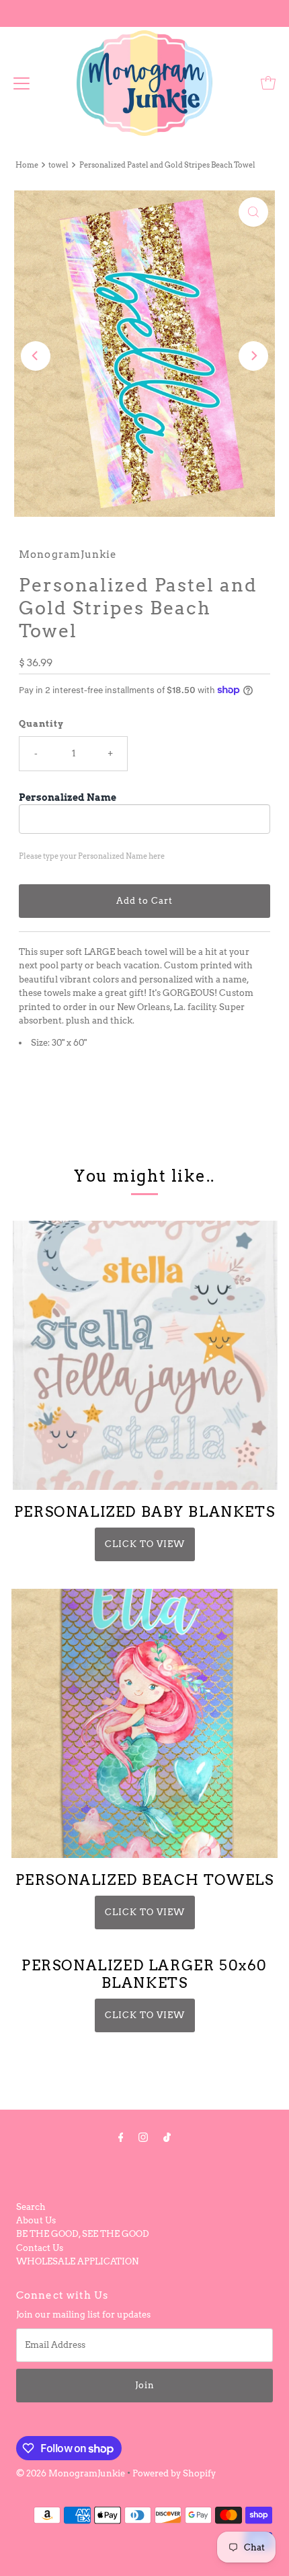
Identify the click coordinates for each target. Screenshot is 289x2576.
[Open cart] (268, 83)
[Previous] (36, 356)
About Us (36, 2220)
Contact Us (40, 2248)
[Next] (253, 356)
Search (31, 2207)
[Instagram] (143, 2137)
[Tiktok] (167, 2137)
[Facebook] (121, 2137)
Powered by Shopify (174, 2473)
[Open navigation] (22, 83)
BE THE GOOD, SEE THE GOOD (83, 2234)
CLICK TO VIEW (145, 1544)
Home (27, 165)
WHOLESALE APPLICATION (77, 2261)
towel (58, 165)
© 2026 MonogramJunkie (72, 2473)
